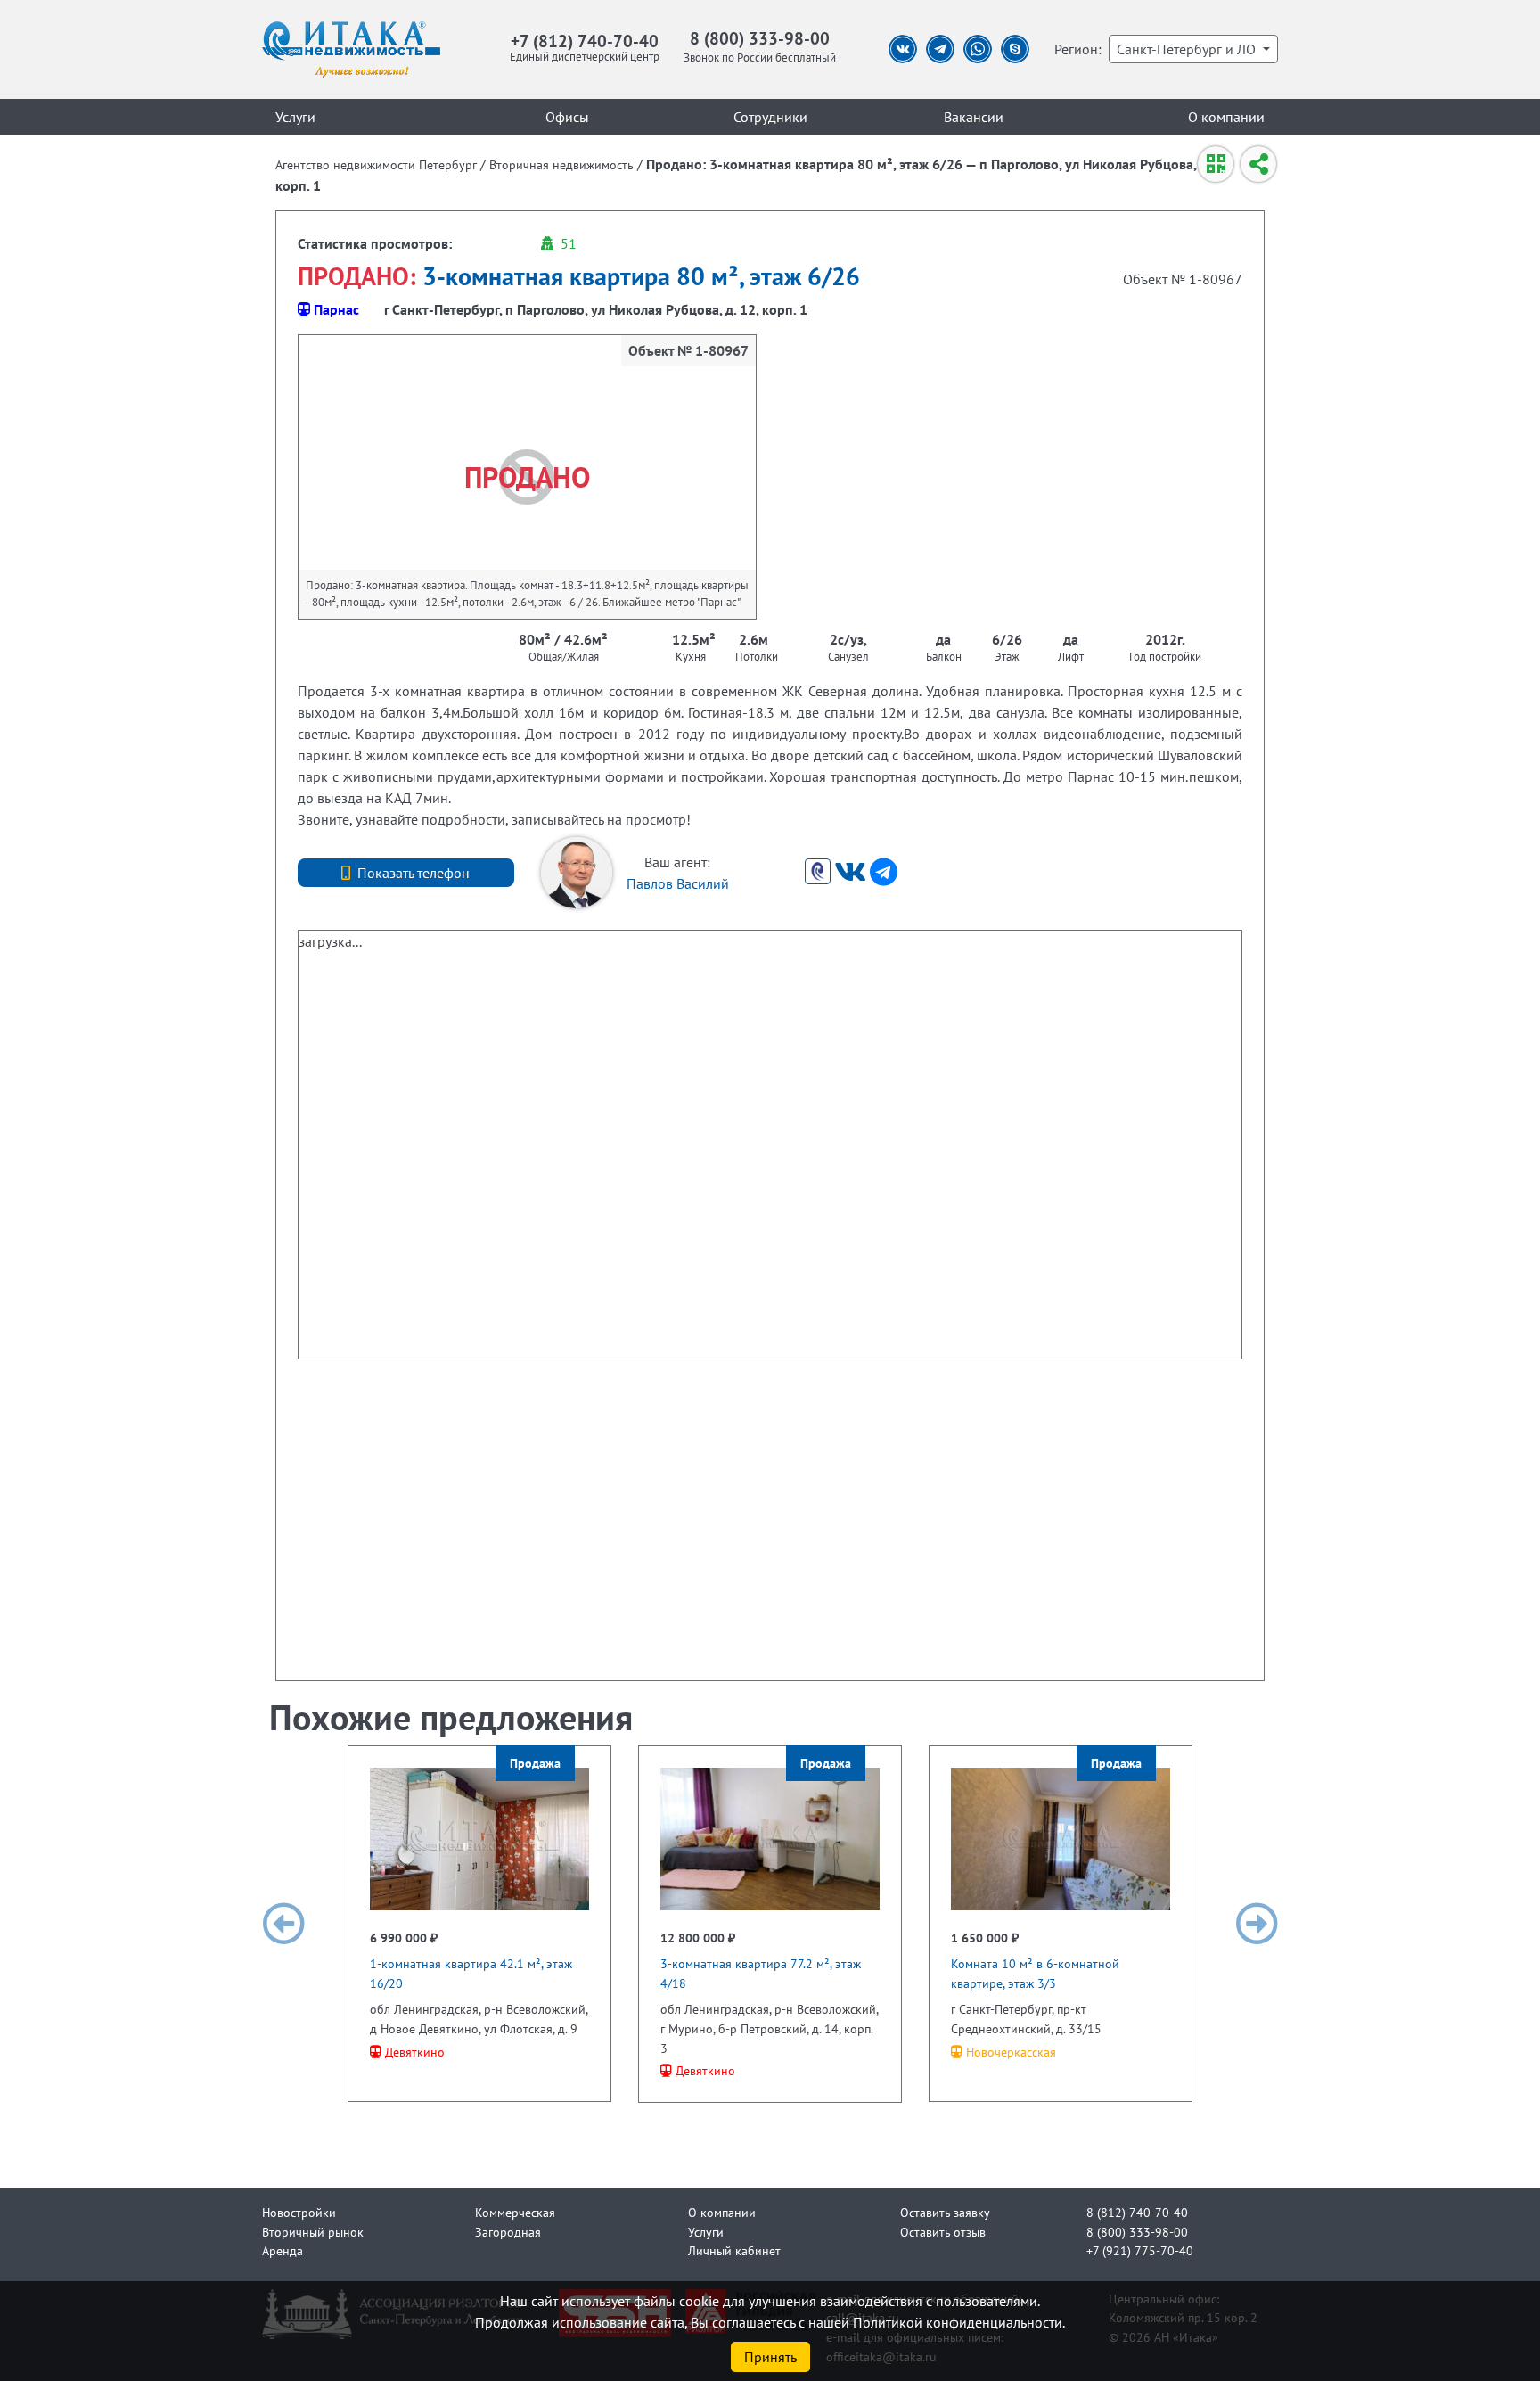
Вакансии (974, 117)
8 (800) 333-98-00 (760, 38)
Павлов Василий (678, 883)
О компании (1226, 117)
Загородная (508, 2232)
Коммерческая (515, 2212)
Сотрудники (770, 117)
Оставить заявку (945, 2212)
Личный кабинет (734, 2250)
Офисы (567, 117)
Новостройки (299, 2212)
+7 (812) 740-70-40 (585, 41)
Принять (770, 2357)
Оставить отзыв (943, 2232)
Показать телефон (414, 873)
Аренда (283, 2250)
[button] (283, 1924)
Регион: (1078, 49)
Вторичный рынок (313, 2232)
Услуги (295, 117)
